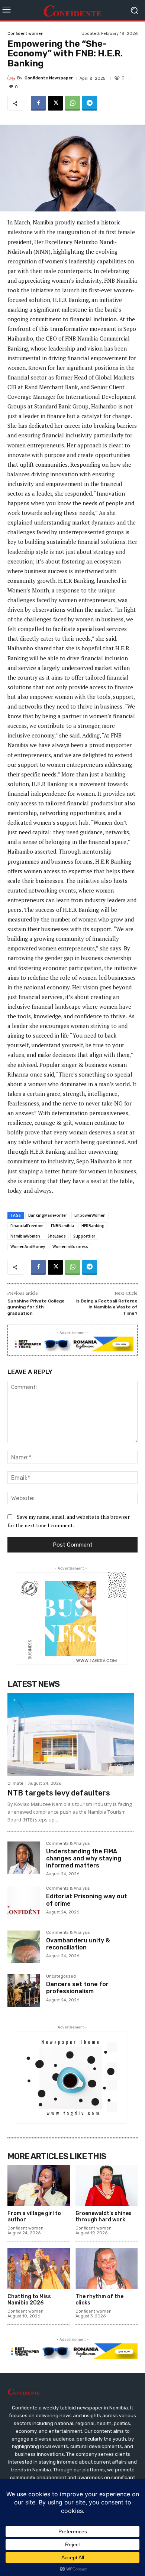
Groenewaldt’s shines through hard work (104, 2217)
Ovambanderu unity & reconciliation (78, 1944)
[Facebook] (38, 103)
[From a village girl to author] (39, 2186)
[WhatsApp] (72, 103)
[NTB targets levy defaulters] (71, 1734)
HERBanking (93, 1226)
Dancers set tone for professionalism (77, 1988)
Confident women (25, 34)
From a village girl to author (34, 2217)
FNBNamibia (62, 1226)
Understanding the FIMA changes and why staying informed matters (84, 1858)
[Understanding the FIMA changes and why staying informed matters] (24, 1858)
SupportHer (84, 1236)
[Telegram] (90, 103)
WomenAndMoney (28, 1246)
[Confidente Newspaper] (12, 78)
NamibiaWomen (25, 1236)
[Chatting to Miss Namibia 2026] (39, 2269)
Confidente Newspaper (49, 78)
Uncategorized (61, 1977)
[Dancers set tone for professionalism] (24, 1991)
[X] (55, 103)
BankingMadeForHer (48, 1215)
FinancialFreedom (27, 1226)
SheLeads (57, 1236)
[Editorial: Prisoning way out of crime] (24, 1903)
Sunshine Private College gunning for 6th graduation (36, 1307)
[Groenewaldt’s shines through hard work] (107, 2186)
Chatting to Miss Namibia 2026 (29, 2300)
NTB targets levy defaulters (59, 1793)
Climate (15, 1783)
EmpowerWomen (90, 1215)
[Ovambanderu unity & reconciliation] (24, 1947)
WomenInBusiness (70, 1246)
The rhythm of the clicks (99, 2300)
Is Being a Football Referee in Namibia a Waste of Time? (107, 1307)
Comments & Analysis (68, 1844)
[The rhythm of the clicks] (107, 2269)
